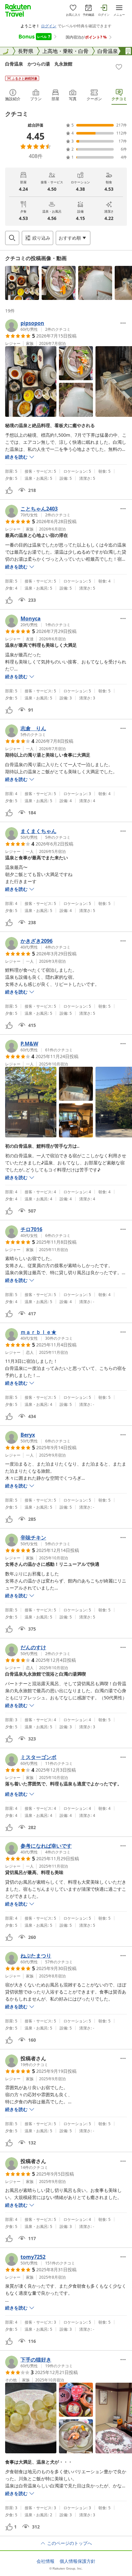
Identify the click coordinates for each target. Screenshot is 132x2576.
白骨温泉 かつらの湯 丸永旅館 (39, 64)
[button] (22, 283)
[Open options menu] (123, 323)
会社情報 (45, 2561)
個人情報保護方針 (78, 2561)
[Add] (119, 67)
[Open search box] (12, 238)
